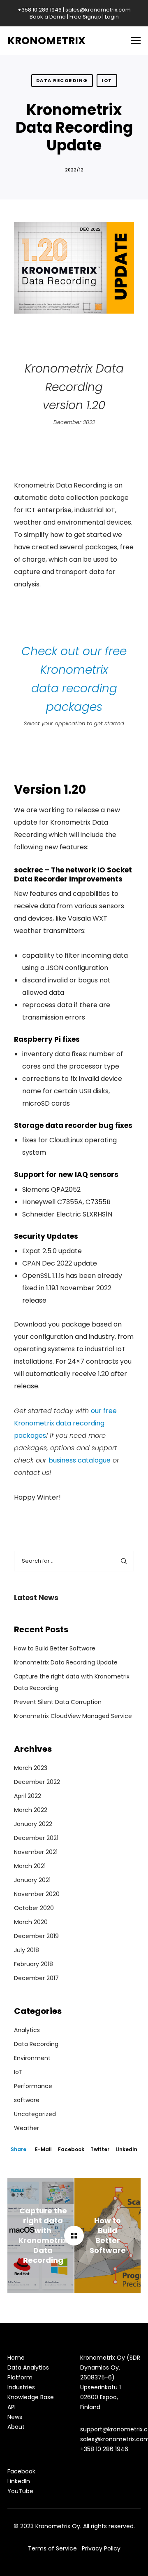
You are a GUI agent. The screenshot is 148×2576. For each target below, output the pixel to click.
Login (112, 17)
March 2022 (31, 1810)
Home (16, 2358)
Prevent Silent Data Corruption (58, 1702)
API (12, 2407)
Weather (27, 2128)
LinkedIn (126, 2149)
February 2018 (34, 1964)
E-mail (43, 2149)
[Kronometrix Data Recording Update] (74, 2236)
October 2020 (34, 1908)
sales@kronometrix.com (98, 10)
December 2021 (36, 1838)
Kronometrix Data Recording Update (66, 1662)
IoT (107, 80)
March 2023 (31, 1768)
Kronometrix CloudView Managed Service (73, 1716)
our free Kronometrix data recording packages (65, 1423)
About (16, 2427)
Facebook (71, 2149)
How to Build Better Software (55, 1648)
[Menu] (132, 41)
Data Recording (62, 80)
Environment (32, 2058)
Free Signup (85, 17)
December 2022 (37, 1782)
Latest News (36, 1598)
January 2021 (32, 1880)
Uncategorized (35, 2114)
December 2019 (36, 1936)
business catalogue (80, 1460)
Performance (33, 2086)
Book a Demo (48, 17)
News (15, 2417)
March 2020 (31, 1922)
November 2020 (37, 1894)
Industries (21, 2387)
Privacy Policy (101, 2548)
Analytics (27, 2030)
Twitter (100, 2149)
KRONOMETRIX (46, 41)
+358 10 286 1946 (40, 10)
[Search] (124, 1561)
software (27, 2100)
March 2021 (30, 1866)
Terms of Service (52, 2548)
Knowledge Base (31, 2397)
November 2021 (36, 1852)
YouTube (20, 2491)
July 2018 (27, 1950)
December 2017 (36, 1978)
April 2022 (28, 1796)
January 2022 (33, 1824)
